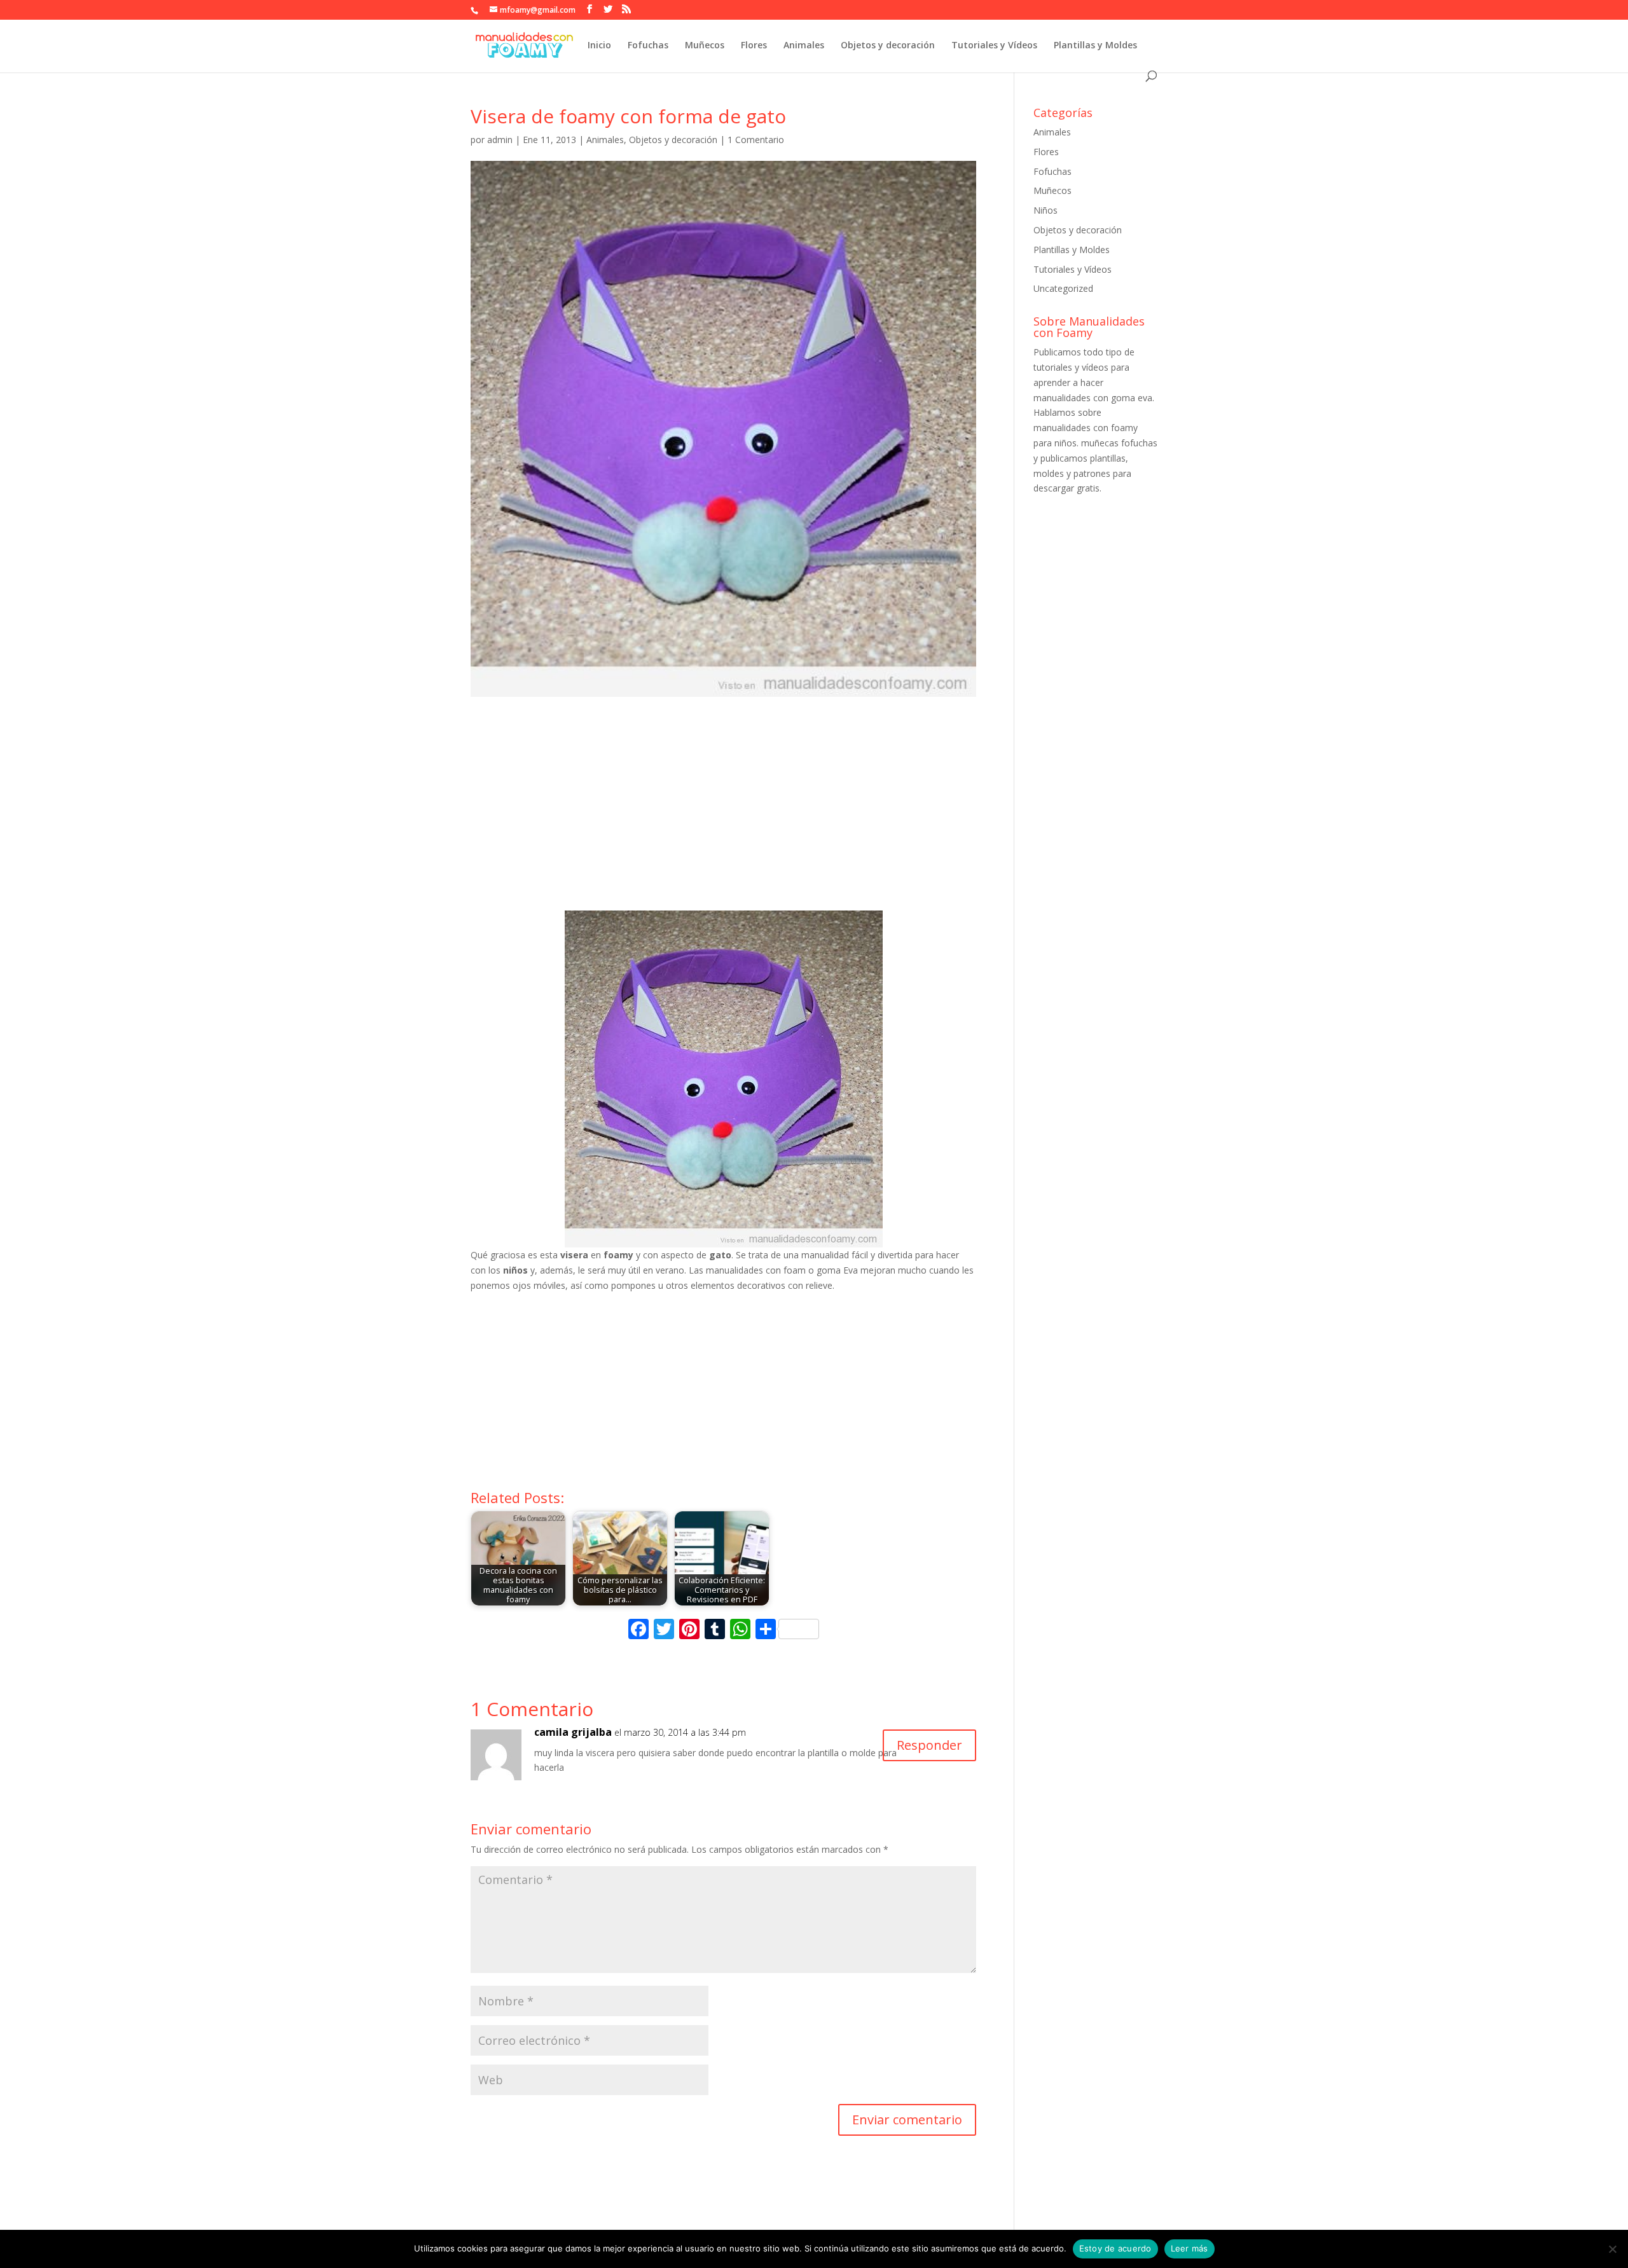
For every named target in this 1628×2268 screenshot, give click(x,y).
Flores (754, 46)
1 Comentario (756, 140)
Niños (1045, 210)
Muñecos (705, 46)
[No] (1612, 2249)
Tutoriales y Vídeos (994, 46)
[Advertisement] (723, 815)
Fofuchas (648, 46)
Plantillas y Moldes (1095, 46)
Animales (804, 46)
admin (500, 140)
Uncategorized (1063, 288)
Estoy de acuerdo (1115, 2248)
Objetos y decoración (888, 46)
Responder (929, 1745)
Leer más (1190, 2248)
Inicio (599, 46)
